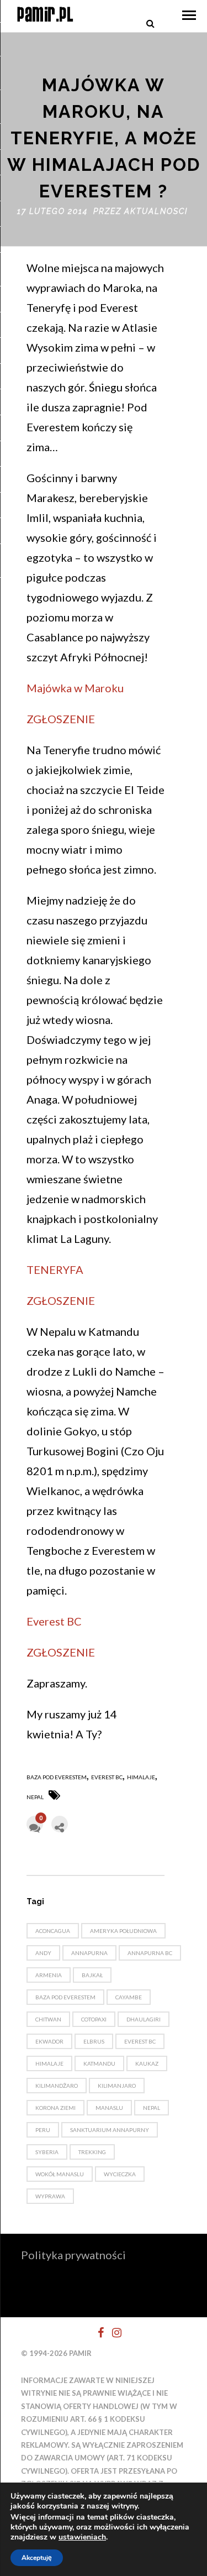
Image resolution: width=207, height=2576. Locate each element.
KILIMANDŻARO (57, 2086)
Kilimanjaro (117, 2086)
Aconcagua (53, 1931)
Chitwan (48, 2019)
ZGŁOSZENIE (61, 719)
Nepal (35, 1797)
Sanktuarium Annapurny (110, 2130)
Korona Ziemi (55, 2108)
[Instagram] (112, 2333)
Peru (43, 2130)
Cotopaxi (94, 2019)
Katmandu (99, 2063)
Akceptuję (37, 2558)
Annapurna (89, 1953)
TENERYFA (55, 1269)
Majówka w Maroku (75, 688)
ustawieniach (82, 2537)
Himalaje (141, 1777)
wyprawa (50, 2196)
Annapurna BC (150, 1953)
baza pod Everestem (57, 1777)
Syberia (47, 2152)
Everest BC (54, 1621)
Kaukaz (147, 2063)
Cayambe (129, 1997)
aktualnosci (156, 211)
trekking (92, 2152)
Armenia (49, 1975)
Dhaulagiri (144, 2019)
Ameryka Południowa (123, 1931)
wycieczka (120, 2174)
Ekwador (49, 2041)
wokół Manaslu (60, 2174)
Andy (43, 1953)
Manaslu (109, 2108)
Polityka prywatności (73, 2255)
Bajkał (92, 1975)
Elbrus (94, 2041)
